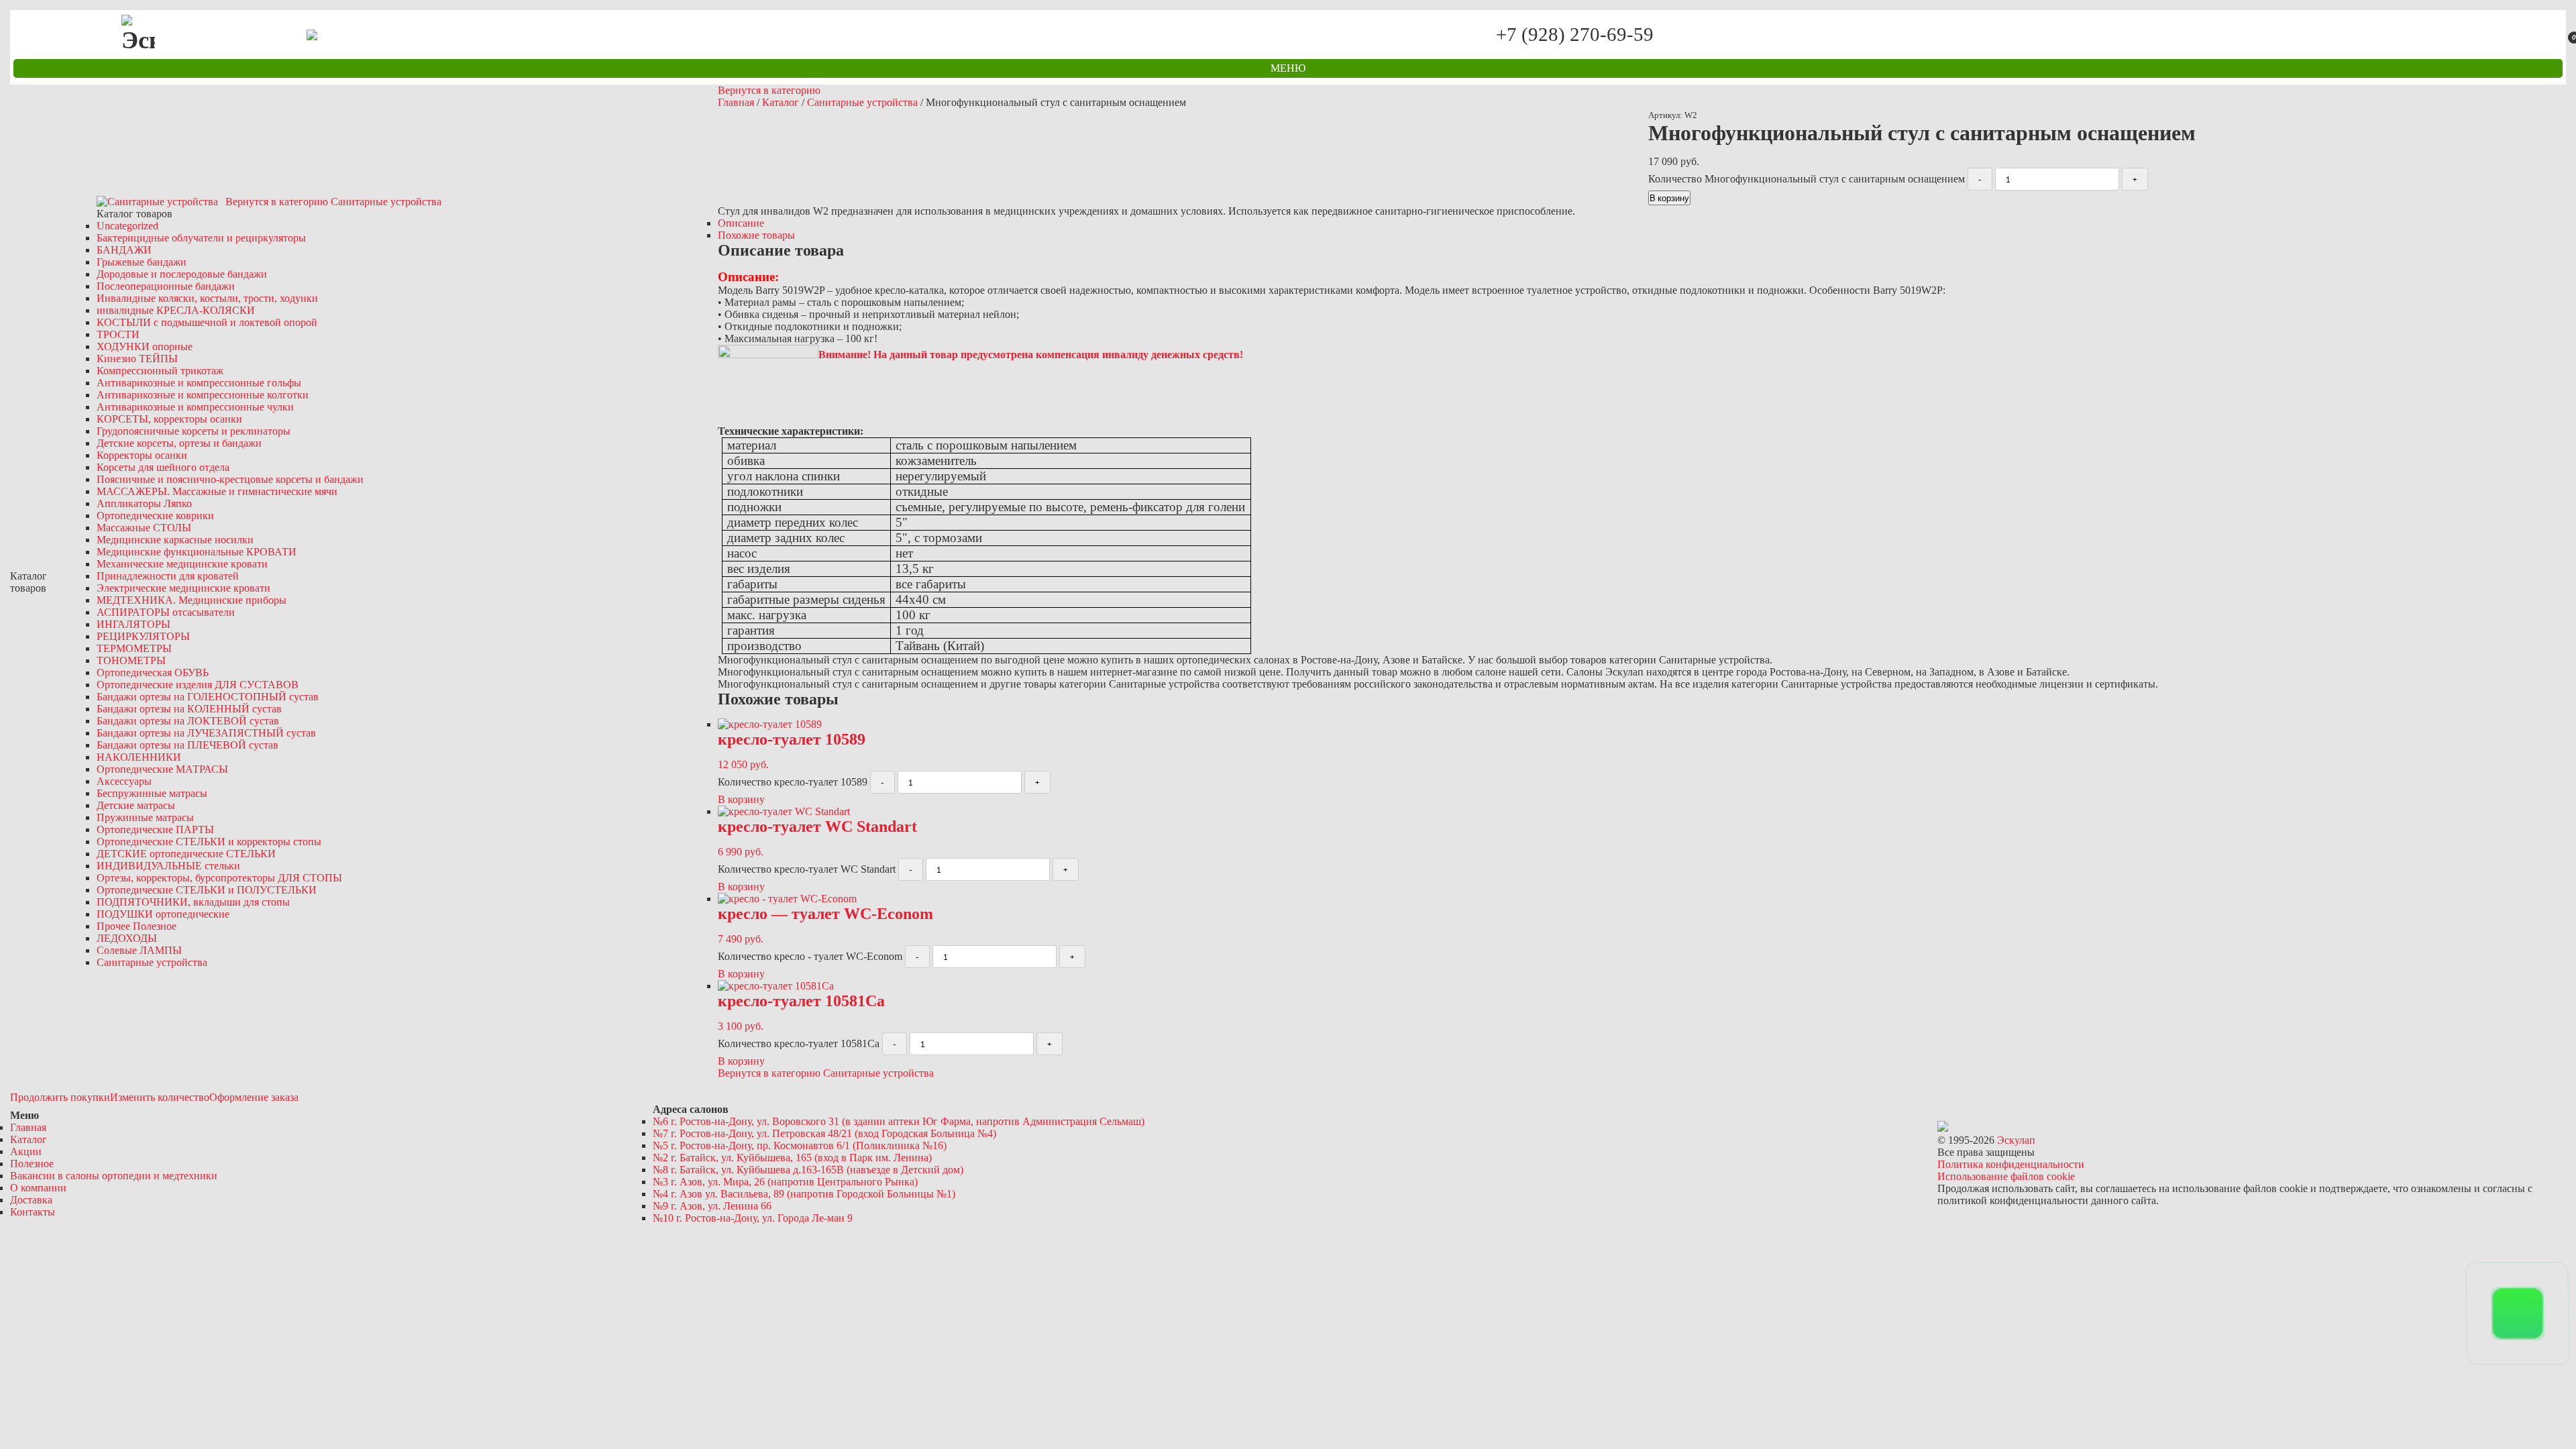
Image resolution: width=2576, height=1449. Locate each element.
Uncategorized (127, 226)
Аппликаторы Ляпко (144, 503)
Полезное (32, 1164)
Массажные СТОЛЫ (144, 528)
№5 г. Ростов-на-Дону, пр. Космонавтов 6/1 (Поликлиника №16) (800, 1145)
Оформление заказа (254, 1097)
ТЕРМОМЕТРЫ (134, 648)
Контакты (33, 1212)
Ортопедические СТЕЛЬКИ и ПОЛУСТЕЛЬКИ (207, 890)
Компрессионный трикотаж (160, 371)
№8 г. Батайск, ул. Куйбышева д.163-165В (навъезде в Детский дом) (808, 1170)
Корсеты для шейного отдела (163, 467)
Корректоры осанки (142, 455)
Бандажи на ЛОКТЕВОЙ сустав (188, 721)
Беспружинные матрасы (152, 793)
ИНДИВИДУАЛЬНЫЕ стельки (168, 866)
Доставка (31, 1200)
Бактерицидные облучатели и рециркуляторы (201, 238)
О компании (38, 1188)
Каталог (781, 102)
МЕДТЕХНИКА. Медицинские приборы (192, 600)
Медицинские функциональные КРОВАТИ (197, 552)
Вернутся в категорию (769, 90)
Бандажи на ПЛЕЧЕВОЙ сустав (187, 745)
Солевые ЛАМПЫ (139, 950)
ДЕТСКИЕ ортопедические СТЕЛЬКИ (186, 854)
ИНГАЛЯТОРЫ (133, 624)
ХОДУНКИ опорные (145, 346)
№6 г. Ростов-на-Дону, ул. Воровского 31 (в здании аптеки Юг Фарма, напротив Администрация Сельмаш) (899, 1121)
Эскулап (2016, 1140)
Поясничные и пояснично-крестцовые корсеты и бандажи (230, 479)
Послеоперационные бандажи (166, 286)
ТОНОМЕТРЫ (131, 660)
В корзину (1669, 198)
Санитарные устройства (152, 962)
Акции (26, 1151)
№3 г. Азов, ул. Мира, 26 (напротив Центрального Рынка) (785, 1182)
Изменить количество (160, 1097)
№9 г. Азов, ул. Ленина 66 (712, 1206)
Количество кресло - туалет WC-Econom (810, 956)
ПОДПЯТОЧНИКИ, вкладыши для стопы (193, 902)
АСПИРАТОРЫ (166, 612)
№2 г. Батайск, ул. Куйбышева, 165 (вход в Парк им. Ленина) (792, 1158)
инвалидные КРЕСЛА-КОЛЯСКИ (176, 310)
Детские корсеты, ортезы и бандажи (179, 443)
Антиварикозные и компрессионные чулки (195, 407)
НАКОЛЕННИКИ (139, 757)
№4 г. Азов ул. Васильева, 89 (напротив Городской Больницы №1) (804, 1194)
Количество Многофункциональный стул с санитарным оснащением (1807, 179)
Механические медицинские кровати (182, 564)
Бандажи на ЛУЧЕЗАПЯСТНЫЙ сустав (206, 733)
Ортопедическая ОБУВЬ (153, 673)
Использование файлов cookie (2006, 1176)
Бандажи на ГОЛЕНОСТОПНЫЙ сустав (208, 697)
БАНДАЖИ (124, 250)
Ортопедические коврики (155, 516)
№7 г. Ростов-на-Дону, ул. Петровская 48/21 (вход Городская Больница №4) (824, 1133)
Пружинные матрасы (145, 817)
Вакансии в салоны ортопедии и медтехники (114, 1176)
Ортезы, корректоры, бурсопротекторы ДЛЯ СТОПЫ (219, 878)
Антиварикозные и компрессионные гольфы (199, 383)
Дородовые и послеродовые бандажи (182, 274)
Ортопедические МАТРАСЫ (162, 769)
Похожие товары (756, 235)
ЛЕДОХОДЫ (127, 938)
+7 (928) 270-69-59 (1574, 35)
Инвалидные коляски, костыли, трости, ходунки (207, 298)
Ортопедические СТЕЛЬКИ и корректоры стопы (209, 842)
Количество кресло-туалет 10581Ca (799, 1043)
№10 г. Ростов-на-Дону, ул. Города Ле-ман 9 (753, 1218)
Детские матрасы (136, 805)
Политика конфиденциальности (2011, 1164)
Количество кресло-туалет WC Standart (807, 869)
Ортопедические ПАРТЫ (155, 829)
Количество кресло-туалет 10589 (793, 782)
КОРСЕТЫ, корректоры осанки (169, 419)
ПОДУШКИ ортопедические (163, 914)
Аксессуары (124, 781)
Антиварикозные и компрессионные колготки (203, 395)
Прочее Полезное (137, 926)
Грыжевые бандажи (142, 262)
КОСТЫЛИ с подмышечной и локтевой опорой (207, 322)
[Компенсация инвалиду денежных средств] (768, 355)
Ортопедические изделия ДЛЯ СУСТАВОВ (198, 685)
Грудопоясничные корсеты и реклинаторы (194, 431)
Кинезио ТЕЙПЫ (137, 359)
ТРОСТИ (118, 334)
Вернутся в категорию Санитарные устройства (333, 202)
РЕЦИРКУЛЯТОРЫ (143, 636)
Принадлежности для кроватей (168, 576)
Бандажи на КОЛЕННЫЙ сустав (189, 709)
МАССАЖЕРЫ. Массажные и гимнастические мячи (217, 491)
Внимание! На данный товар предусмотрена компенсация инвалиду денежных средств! (1031, 355)
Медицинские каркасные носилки (175, 540)
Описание (741, 223)
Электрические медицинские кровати (183, 588)
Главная (736, 102)
